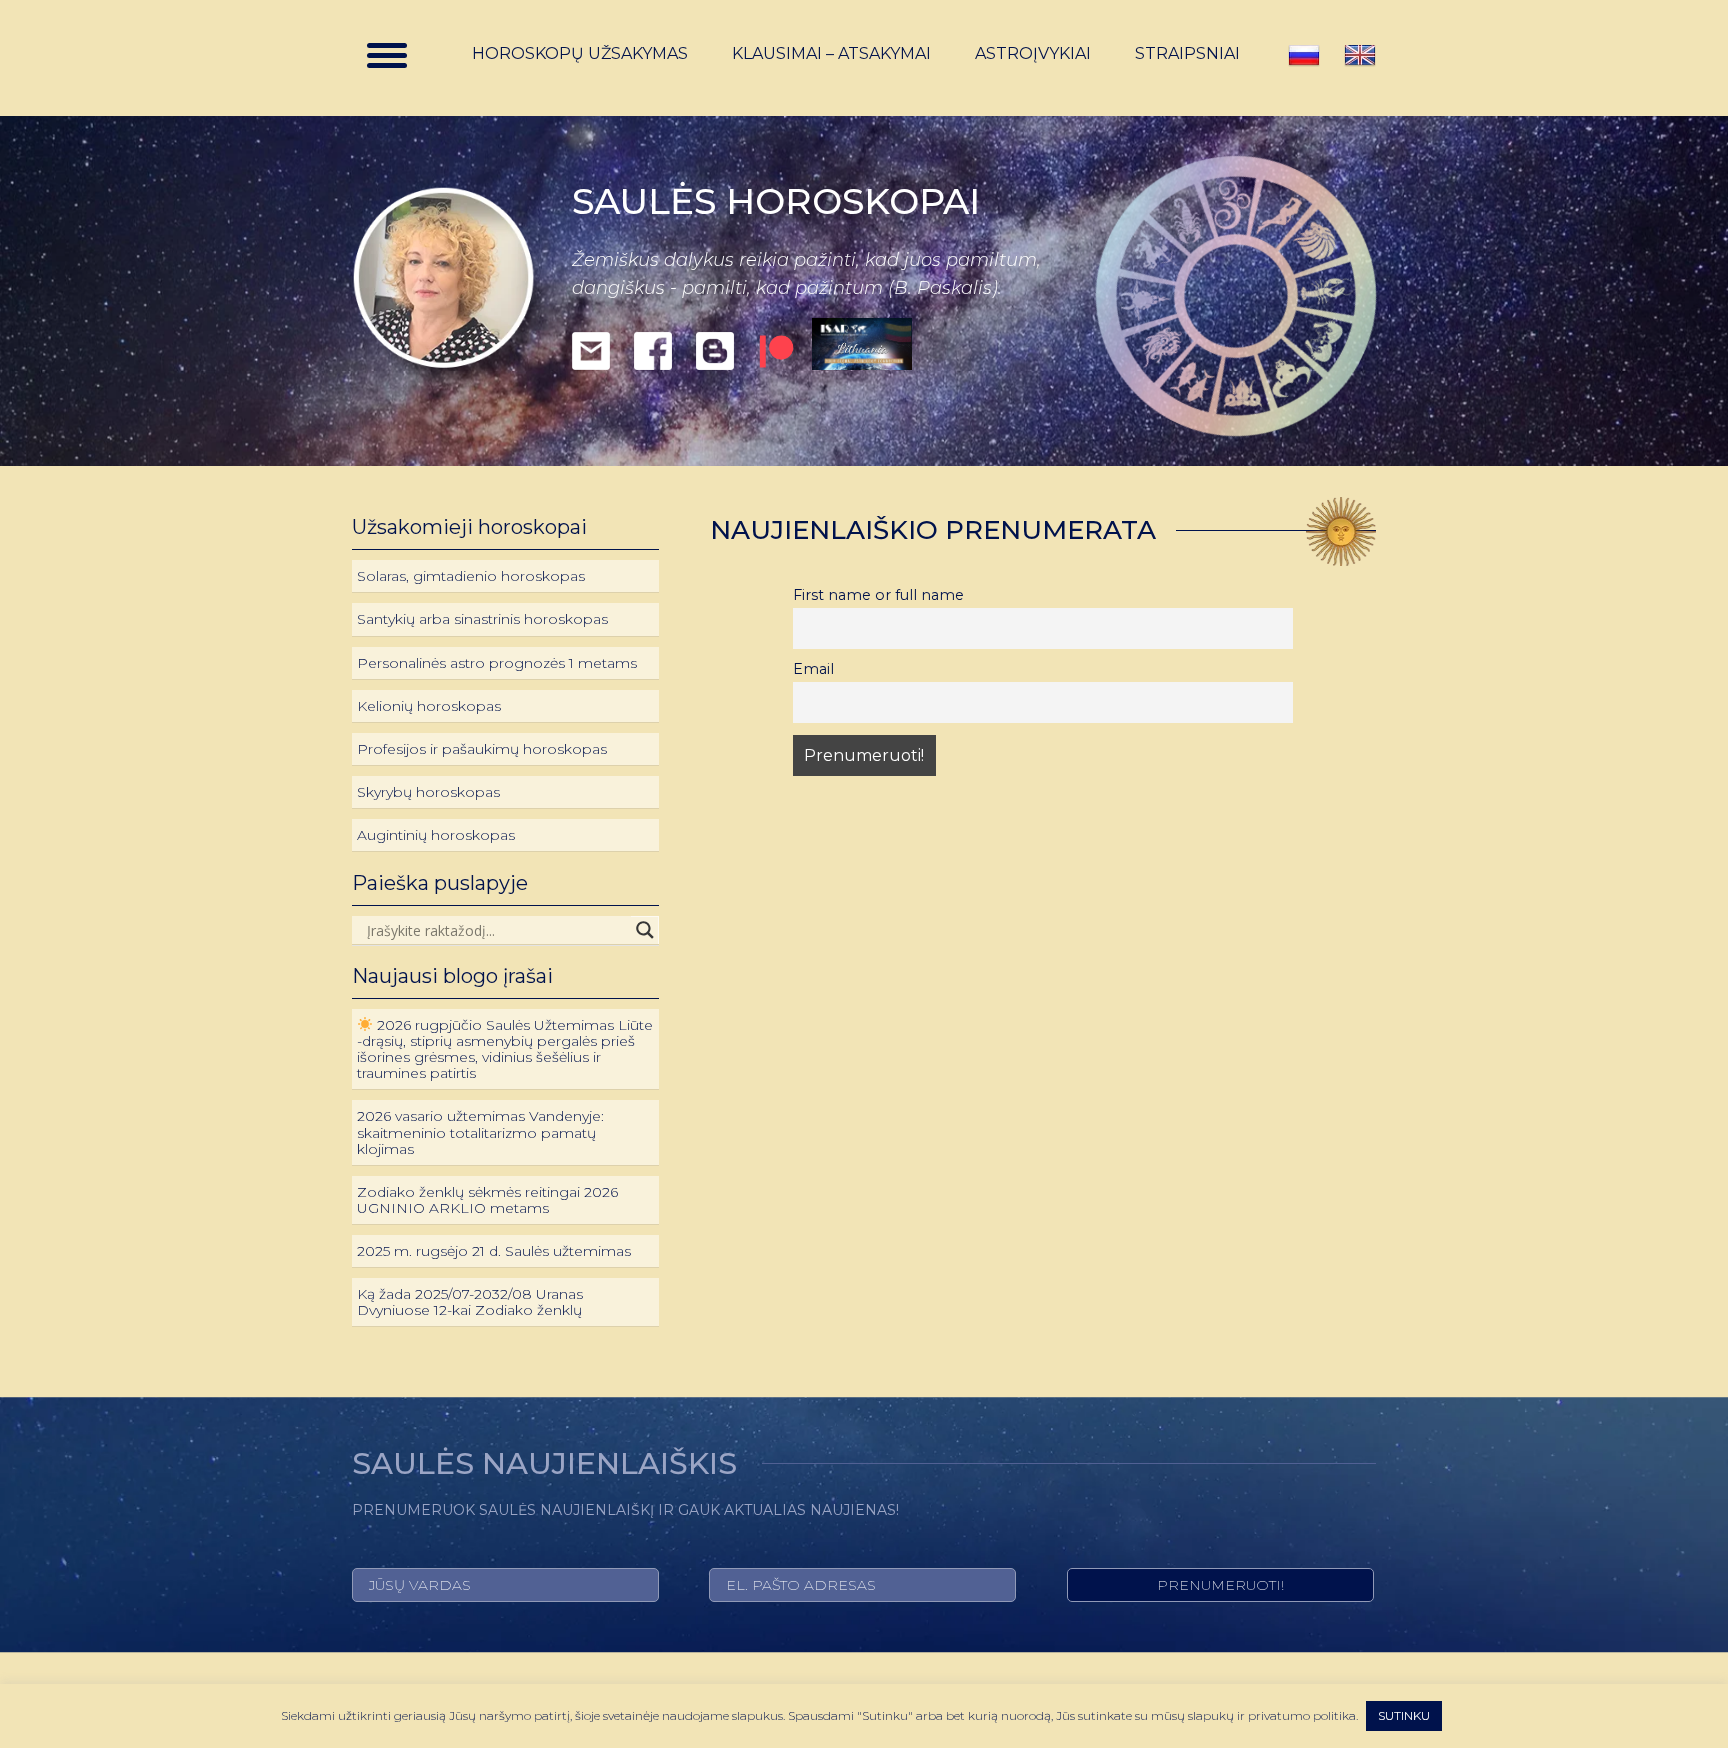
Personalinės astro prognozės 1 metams (497, 663)
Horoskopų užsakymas (580, 54)
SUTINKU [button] (1404, 1715)
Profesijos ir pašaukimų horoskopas (482, 749)
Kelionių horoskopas (429, 706)
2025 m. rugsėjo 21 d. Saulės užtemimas (494, 1251)
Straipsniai (1187, 54)
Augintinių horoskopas (436, 835)
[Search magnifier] (645, 930)
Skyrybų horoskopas (428, 792)
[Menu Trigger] (387, 55)
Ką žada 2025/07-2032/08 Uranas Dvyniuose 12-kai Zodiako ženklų (470, 1302)
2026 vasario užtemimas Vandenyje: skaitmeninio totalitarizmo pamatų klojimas (480, 1132)
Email (813, 669)
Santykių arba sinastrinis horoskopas (482, 619)
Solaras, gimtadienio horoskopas (471, 576)
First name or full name (878, 595)
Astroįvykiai (1033, 54)
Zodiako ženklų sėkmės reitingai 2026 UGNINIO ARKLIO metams (487, 1200)
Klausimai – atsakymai (831, 54)
